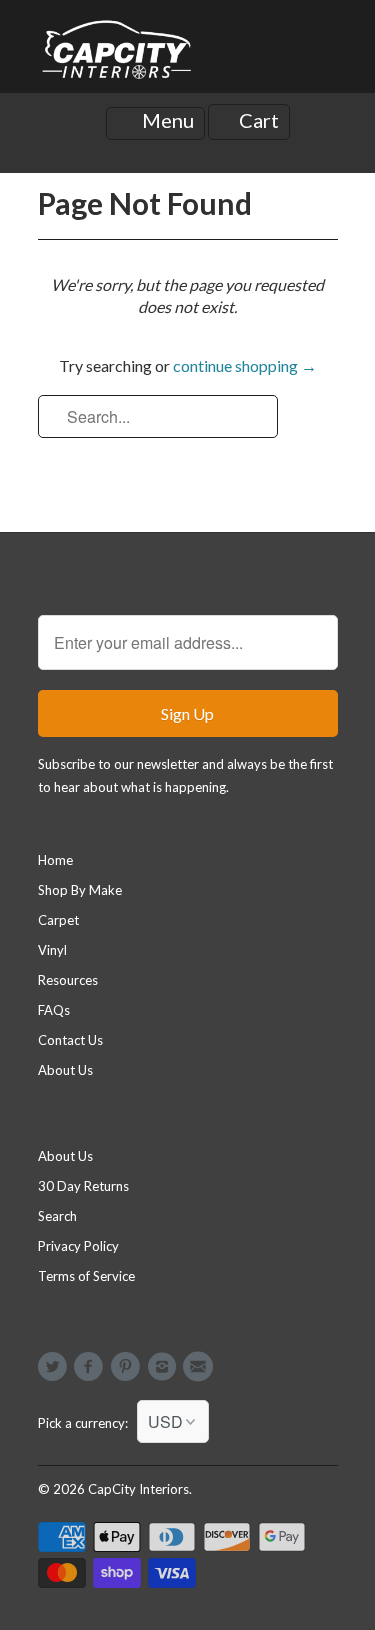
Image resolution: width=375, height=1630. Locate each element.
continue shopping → (245, 365)
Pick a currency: (87, 1423)
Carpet (58, 920)
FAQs (54, 1010)
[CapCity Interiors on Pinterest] (128, 1367)
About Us (65, 1070)
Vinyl (52, 950)
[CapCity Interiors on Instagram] (164, 1367)
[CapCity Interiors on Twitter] (56, 1367)
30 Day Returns (83, 1186)
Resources (68, 980)
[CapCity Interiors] (118, 54)
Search (57, 1216)
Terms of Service (86, 1276)
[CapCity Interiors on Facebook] (92, 1367)
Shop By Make (80, 890)
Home (55, 860)
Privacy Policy (78, 1246)
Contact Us (70, 1040)
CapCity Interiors (138, 1489)
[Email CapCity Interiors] (201, 1367)
